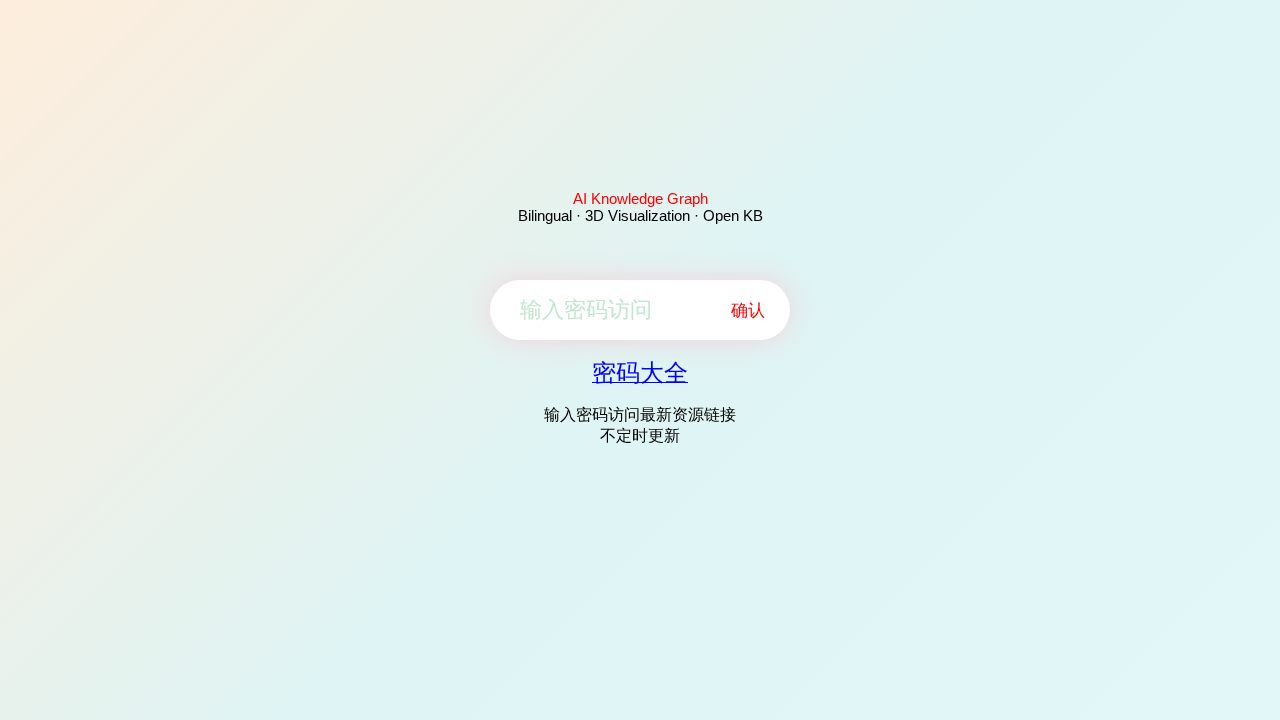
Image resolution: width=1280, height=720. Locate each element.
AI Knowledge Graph (640, 198)
